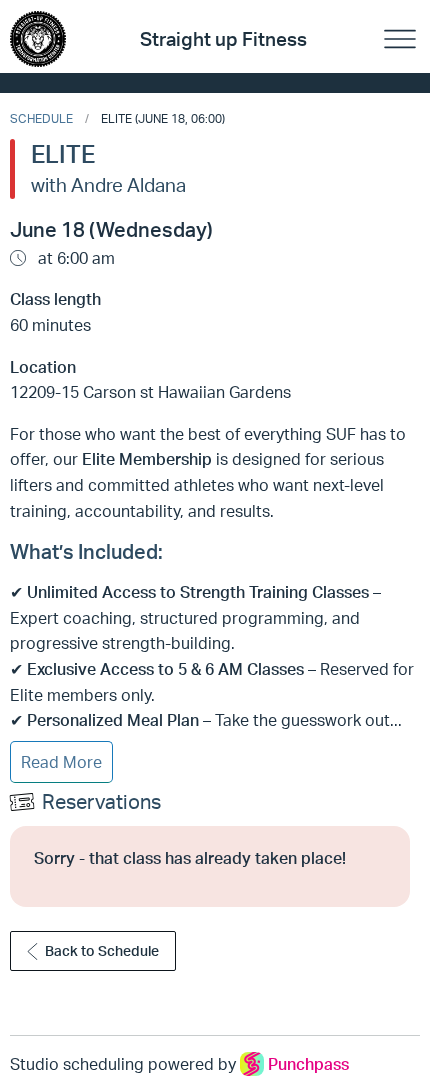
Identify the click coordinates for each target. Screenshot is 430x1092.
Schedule (41, 118)
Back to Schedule (102, 950)
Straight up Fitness (223, 39)
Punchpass (308, 1064)
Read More (61, 762)
